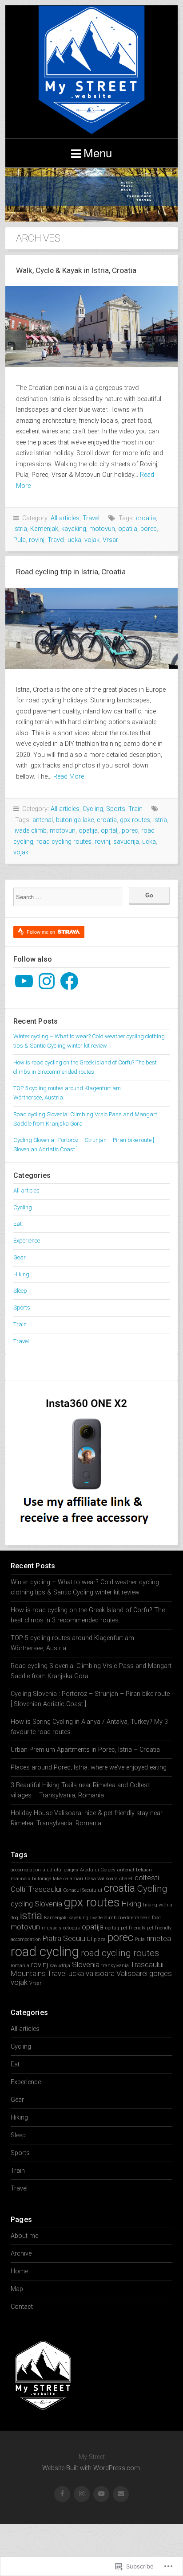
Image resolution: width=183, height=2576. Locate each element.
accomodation (26, 1870)
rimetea (159, 1938)
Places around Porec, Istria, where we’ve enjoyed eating (89, 1767)
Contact (22, 2307)
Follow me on (42, 932)
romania (20, 1966)
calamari (73, 1879)
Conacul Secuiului (83, 1890)
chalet (126, 1879)
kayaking (74, 529)
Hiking (21, 1274)
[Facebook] (69, 981)
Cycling (93, 809)
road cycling (45, 1952)
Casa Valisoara (101, 1879)
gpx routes (135, 820)
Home (19, 2271)
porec (149, 529)
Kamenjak (44, 529)
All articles (65, 518)
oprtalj (110, 831)
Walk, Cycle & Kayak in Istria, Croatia (76, 270)
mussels (52, 1928)
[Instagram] (47, 981)
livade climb (30, 831)
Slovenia (86, 1964)
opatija (128, 529)
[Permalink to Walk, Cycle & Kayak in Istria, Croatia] (91, 327)
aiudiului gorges (60, 1870)
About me (24, 2236)
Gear (20, 1257)
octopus (72, 1928)
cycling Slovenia (36, 1904)
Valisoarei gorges (144, 1973)
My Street (91, 72)
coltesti (147, 1878)
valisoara (100, 1973)
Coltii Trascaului (36, 1889)
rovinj (37, 540)
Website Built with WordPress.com (91, 2468)
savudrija (126, 842)
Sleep (20, 1291)
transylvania (115, 1966)
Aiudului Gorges (98, 1870)
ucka (74, 540)
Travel (91, 518)
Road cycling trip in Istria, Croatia (71, 572)
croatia (146, 518)
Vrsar (110, 540)
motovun (102, 529)
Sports (116, 809)
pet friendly (133, 1928)
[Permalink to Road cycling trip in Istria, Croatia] (91, 628)
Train (135, 809)
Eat (18, 1224)
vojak (92, 540)
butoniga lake (75, 820)
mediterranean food (139, 1918)
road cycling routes (64, 842)
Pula (20, 540)
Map (17, 2289)
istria (20, 529)
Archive (21, 2254)
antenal (43, 820)
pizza (100, 1939)
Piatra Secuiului (67, 1938)
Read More (69, 777)
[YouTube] (24, 981)
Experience (27, 1241)
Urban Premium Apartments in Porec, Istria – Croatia (85, 1750)
